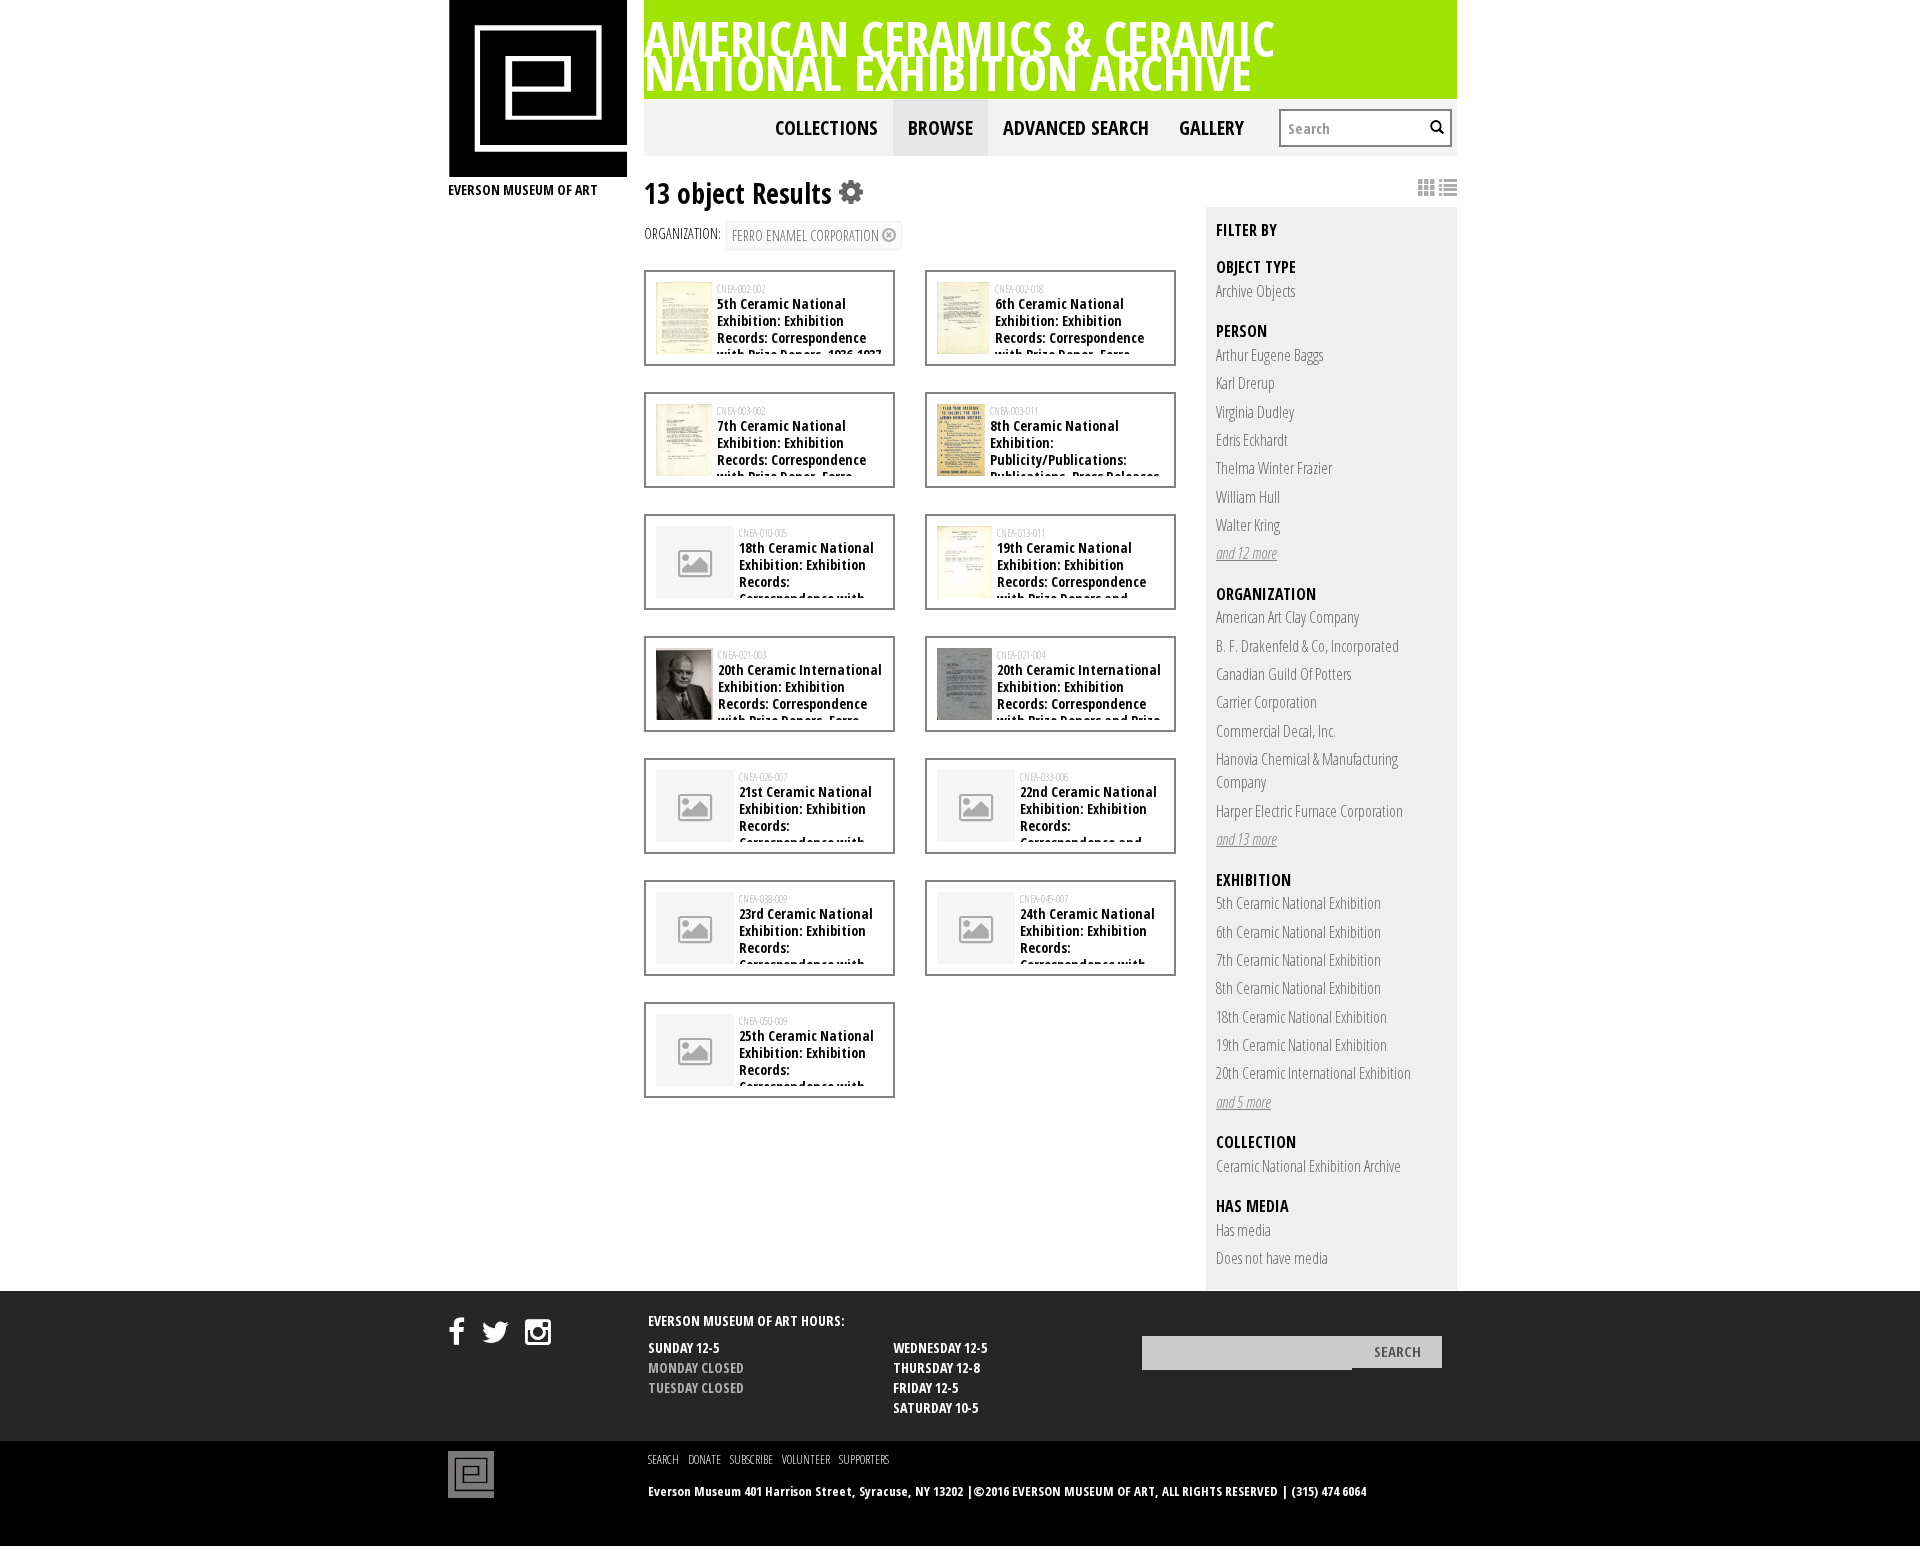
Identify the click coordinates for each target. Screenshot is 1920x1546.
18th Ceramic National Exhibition (1301, 1017)
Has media (1243, 1230)
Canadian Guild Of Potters (1283, 674)
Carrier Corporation (1266, 702)
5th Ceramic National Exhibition (1298, 903)
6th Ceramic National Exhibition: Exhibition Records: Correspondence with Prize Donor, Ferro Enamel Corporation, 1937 (1040, 337)
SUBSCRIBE (751, 1459)
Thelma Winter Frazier (1274, 468)
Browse (940, 127)
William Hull (1248, 497)
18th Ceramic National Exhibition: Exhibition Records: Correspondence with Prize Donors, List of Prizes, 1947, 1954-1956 (767, 589)
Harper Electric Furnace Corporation (1309, 811)
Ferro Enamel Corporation (807, 235)
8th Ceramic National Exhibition (1298, 988)
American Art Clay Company (1287, 617)
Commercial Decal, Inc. (1276, 731)
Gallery (1211, 127)
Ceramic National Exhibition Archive (1308, 1166)
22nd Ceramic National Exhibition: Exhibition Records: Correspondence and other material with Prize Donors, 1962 (1047, 833)
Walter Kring (1248, 525)
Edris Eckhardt (1252, 440)
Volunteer (806, 1459)
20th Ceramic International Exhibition (1313, 1073)
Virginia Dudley (1255, 412)
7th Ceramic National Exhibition (1298, 960)
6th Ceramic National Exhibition (1298, 932)
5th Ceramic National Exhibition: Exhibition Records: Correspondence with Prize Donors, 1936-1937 (799, 328)
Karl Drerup (1245, 383)
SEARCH (663, 1459)
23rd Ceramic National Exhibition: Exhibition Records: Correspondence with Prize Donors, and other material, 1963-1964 (764, 955)
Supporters (864, 1459)
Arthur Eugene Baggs (1269, 355)
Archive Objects (1255, 291)
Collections (826, 127)
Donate (704, 1459)
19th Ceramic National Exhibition (1301, 1045)
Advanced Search (1076, 127)
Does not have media (1272, 1258)
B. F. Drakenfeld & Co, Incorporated (1307, 646)
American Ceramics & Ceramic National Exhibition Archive (959, 55)
